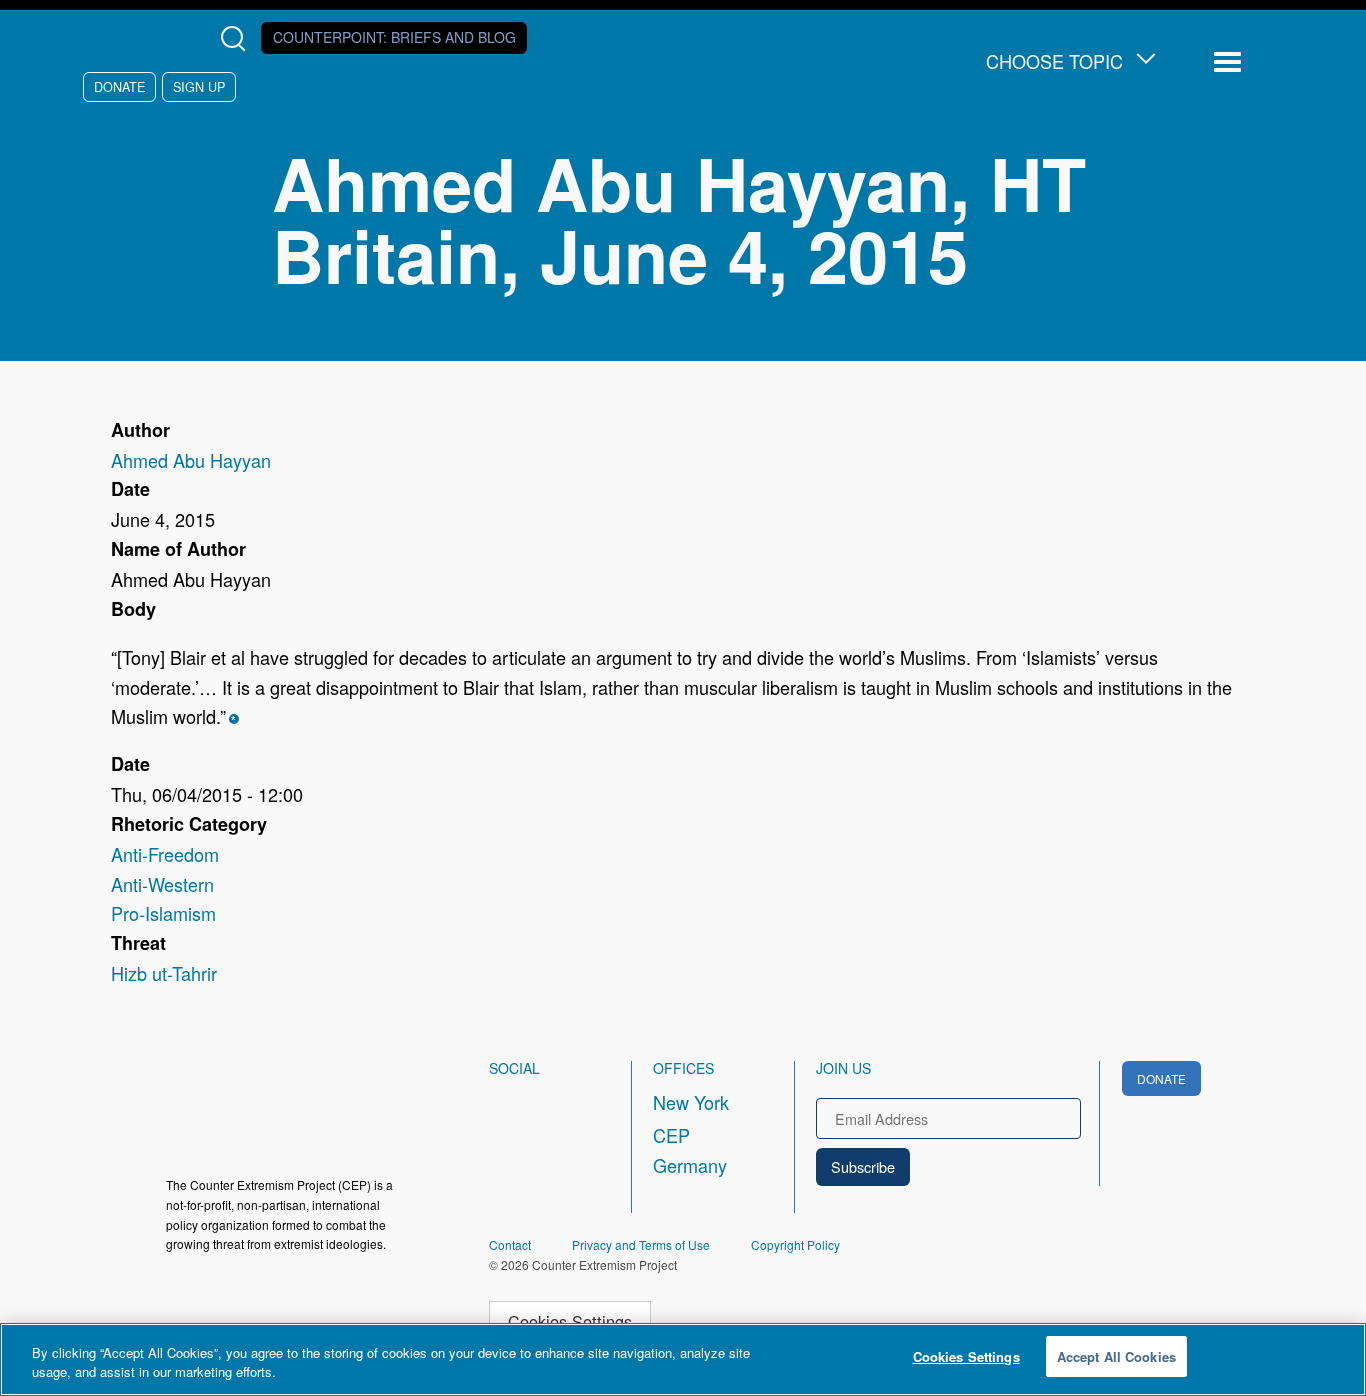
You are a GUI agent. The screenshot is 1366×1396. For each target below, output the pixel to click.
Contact (510, 1244)
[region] (683, 1359)
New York (691, 1102)
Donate (119, 86)
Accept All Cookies (1116, 1356)
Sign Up (199, 86)
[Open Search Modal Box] (237, 38)
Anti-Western (162, 884)
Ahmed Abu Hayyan (191, 460)
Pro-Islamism (163, 913)
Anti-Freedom (165, 854)
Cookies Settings (570, 1321)
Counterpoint (394, 37)
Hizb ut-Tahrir (164, 973)
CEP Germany (690, 1150)
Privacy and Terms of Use (641, 1244)
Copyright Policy (795, 1244)
